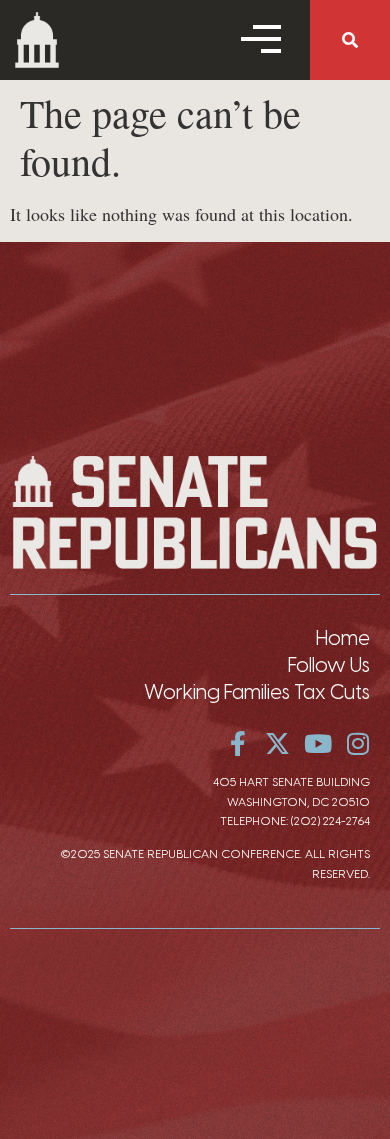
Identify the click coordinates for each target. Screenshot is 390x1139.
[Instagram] (357, 743)
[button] (350, 40)
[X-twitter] (277, 743)
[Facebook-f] (237, 743)
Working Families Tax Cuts (257, 692)
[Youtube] (317, 743)
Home (343, 638)
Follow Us (329, 665)
